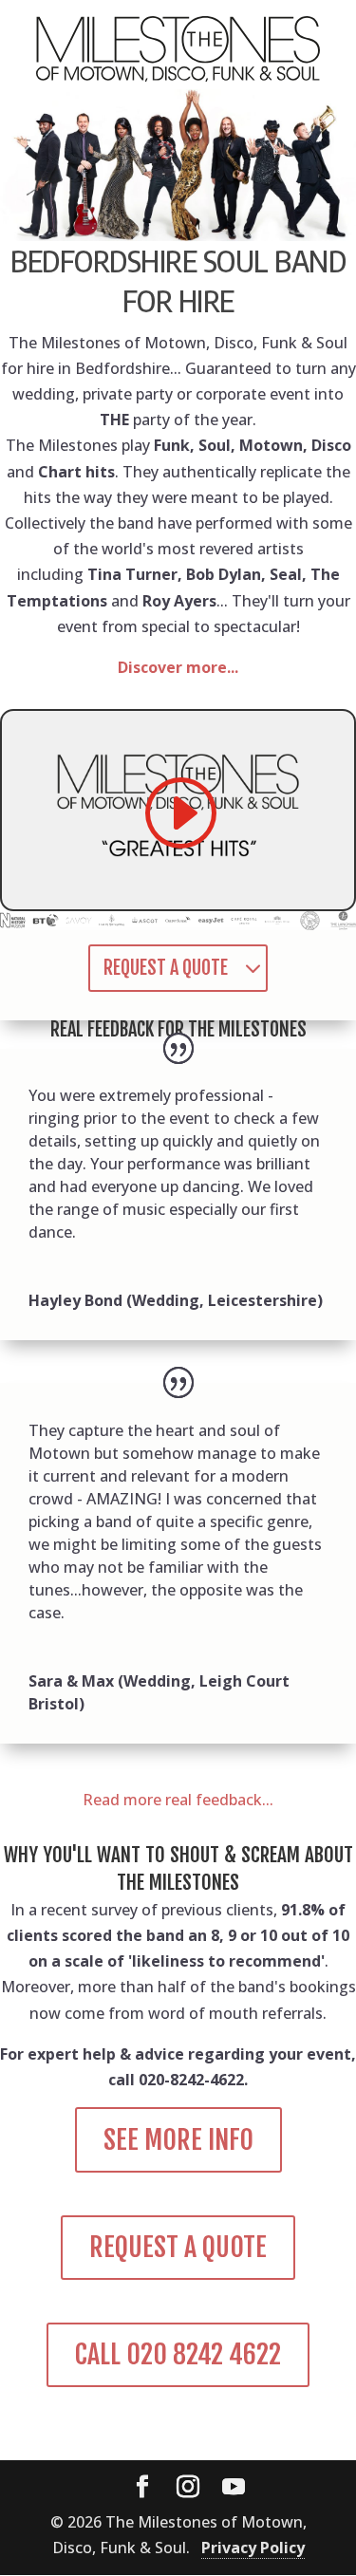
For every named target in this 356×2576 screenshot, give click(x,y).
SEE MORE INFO (178, 2140)
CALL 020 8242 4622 (178, 2354)
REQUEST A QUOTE (166, 968)
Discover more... (178, 667)
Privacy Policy (253, 2548)
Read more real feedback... (178, 1800)
